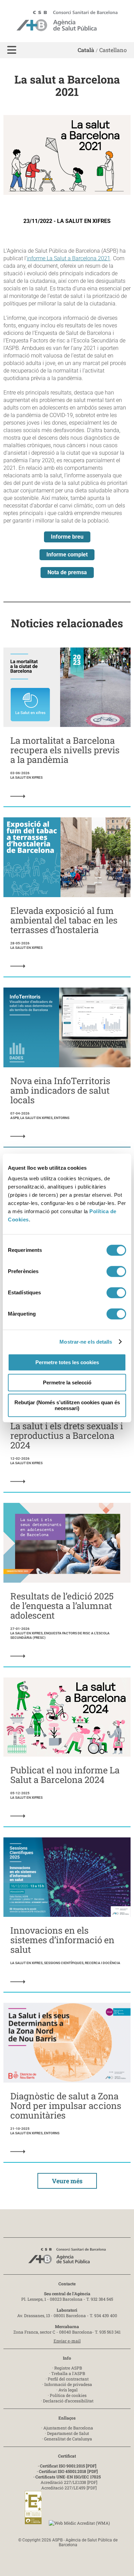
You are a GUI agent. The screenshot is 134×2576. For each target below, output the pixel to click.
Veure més (67, 2181)
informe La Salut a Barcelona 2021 (69, 258)
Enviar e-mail (67, 2341)
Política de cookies (68, 2395)
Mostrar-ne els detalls (86, 1342)
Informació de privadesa (68, 2384)
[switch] (116, 1271)
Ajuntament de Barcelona (68, 2428)
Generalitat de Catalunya (68, 2439)
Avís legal (68, 2390)
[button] (12, 50)
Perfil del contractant (68, 2379)
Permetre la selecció (67, 1383)
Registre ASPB (68, 2368)
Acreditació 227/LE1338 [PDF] (69, 2482)
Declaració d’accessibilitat (68, 2401)
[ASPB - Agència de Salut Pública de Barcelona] (67, 2258)
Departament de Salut (68, 2433)
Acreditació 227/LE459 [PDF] (69, 2488)
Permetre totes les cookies (67, 1362)
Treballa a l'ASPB (68, 2373)
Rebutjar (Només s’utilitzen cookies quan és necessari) (67, 1405)
